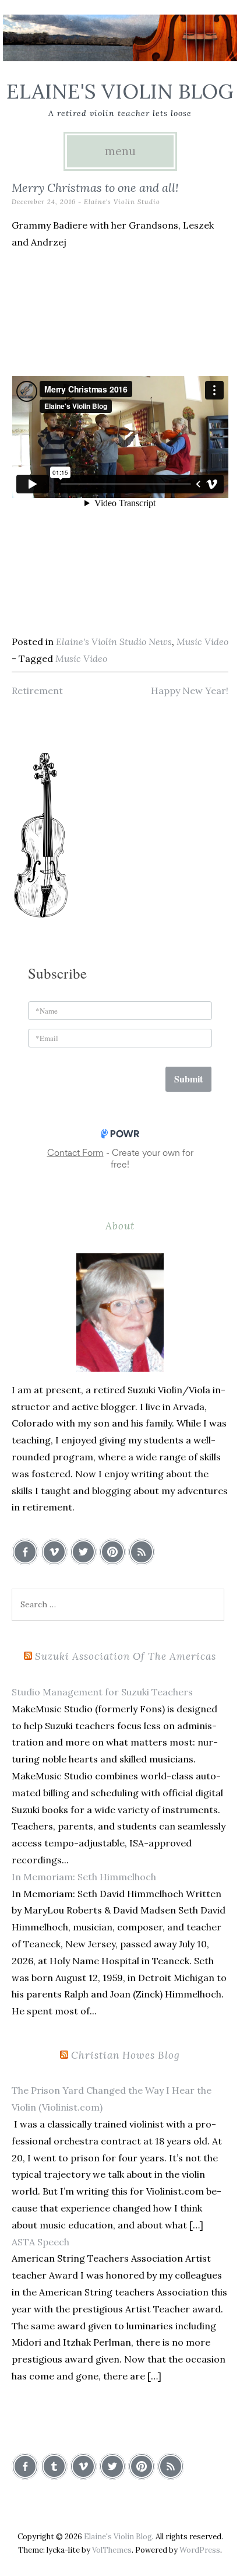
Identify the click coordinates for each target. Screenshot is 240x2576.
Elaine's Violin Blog (120, 91)
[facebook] (25, 1552)
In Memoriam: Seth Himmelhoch (84, 1877)
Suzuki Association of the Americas (126, 1656)
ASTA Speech (40, 2242)
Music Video (202, 642)
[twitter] (83, 1552)
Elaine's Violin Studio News (114, 642)
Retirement (37, 691)
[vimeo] (54, 1552)
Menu (120, 151)
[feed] (142, 1552)
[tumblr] (54, 2466)
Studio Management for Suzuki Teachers (102, 1692)
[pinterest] (112, 1552)
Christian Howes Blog (126, 2055)
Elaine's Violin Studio (122, 202)
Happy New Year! (190, 691)
